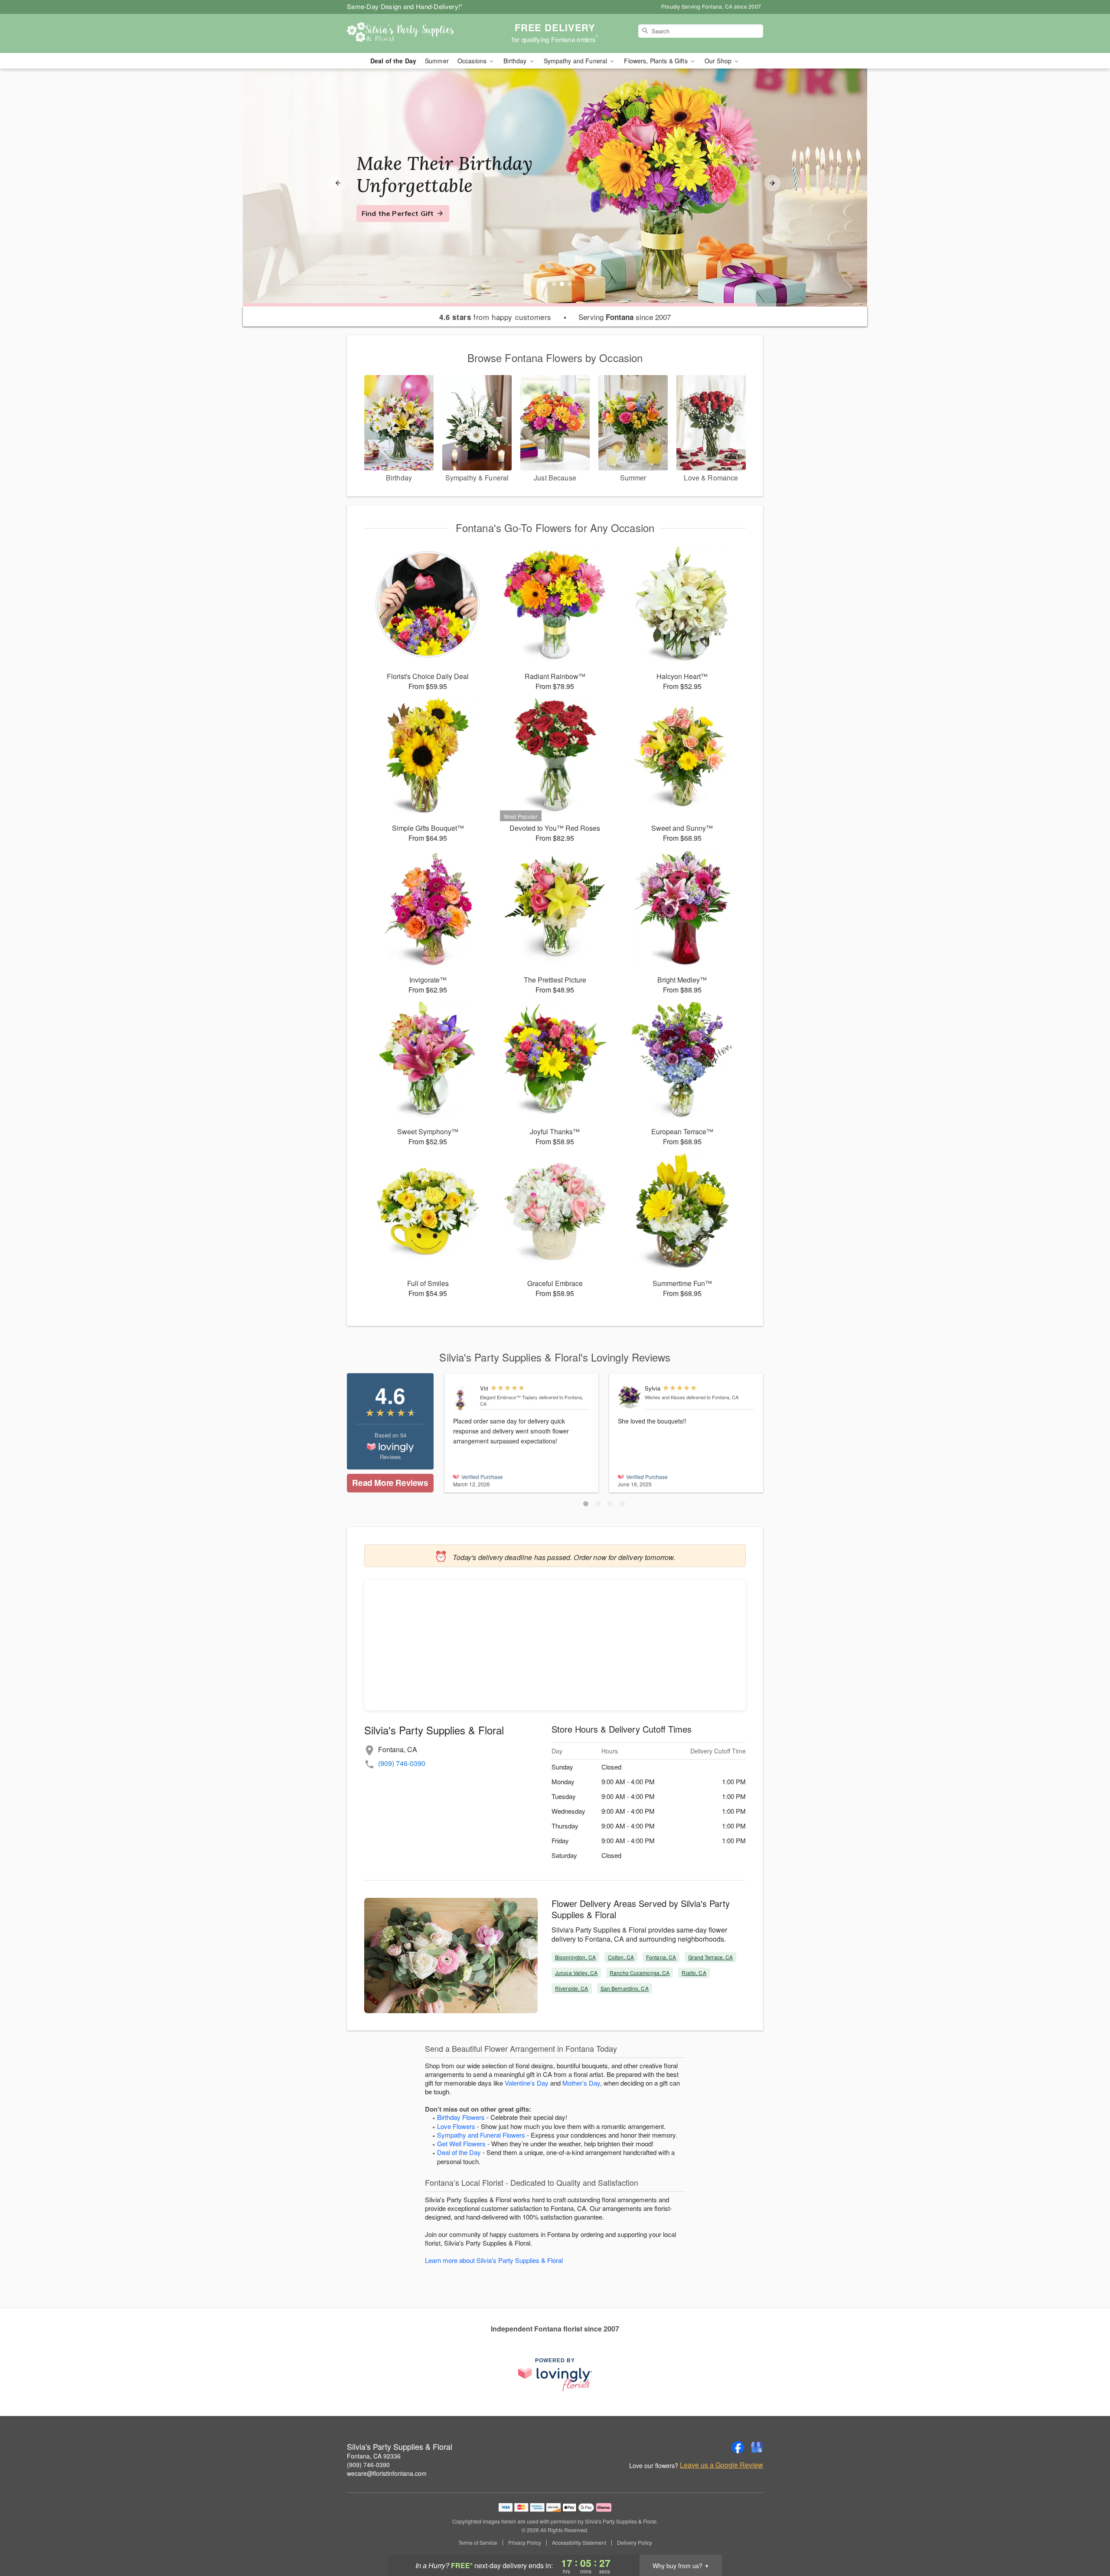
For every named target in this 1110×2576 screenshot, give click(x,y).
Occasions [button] (473, 61)
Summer (437, 61)
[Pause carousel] (543, 284)
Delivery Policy (635, 2543)
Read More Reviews (390, 1483)
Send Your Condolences (402, 224)
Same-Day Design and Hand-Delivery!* (405, 6)
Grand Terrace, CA (710, 1957)
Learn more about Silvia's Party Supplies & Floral (494, 2260)
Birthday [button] (516, 61)
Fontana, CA (661, 1957)
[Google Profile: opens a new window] (757, 2447)
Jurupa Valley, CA (576, 1973)
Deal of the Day (393, 61)
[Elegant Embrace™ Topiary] (465, 1398)
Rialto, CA (694, 1973)
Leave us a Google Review (721, 2465)
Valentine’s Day (527, 2083)
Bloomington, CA (575, 1957)
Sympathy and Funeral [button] (576, 61)
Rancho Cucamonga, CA (640, 1973)
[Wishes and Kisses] (629, 1397)
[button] (586, 1504)
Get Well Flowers (461, 2143)
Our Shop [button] (719, 61)
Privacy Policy (525, 2543)
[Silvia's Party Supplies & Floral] (409, 33)
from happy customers (495, 317)
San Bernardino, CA (625, 1988)
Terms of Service (478, 2543)
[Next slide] (772, 183)
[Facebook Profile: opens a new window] (738, 2447)
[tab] (554, 284)
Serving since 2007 (625, 317)
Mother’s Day (581, 2083)
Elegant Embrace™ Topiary (509, 1397)
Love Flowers (456, 2126)
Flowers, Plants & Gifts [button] (656, 61)
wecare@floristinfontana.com (387, 2473)
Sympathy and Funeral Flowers (481, 2135)
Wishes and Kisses (665, 1397)
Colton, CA (621, 1957)
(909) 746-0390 (402, 1763)
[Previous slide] (338, 183)
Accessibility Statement (579, 2543)
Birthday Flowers (461, 2117)
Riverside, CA (572, 1988)
